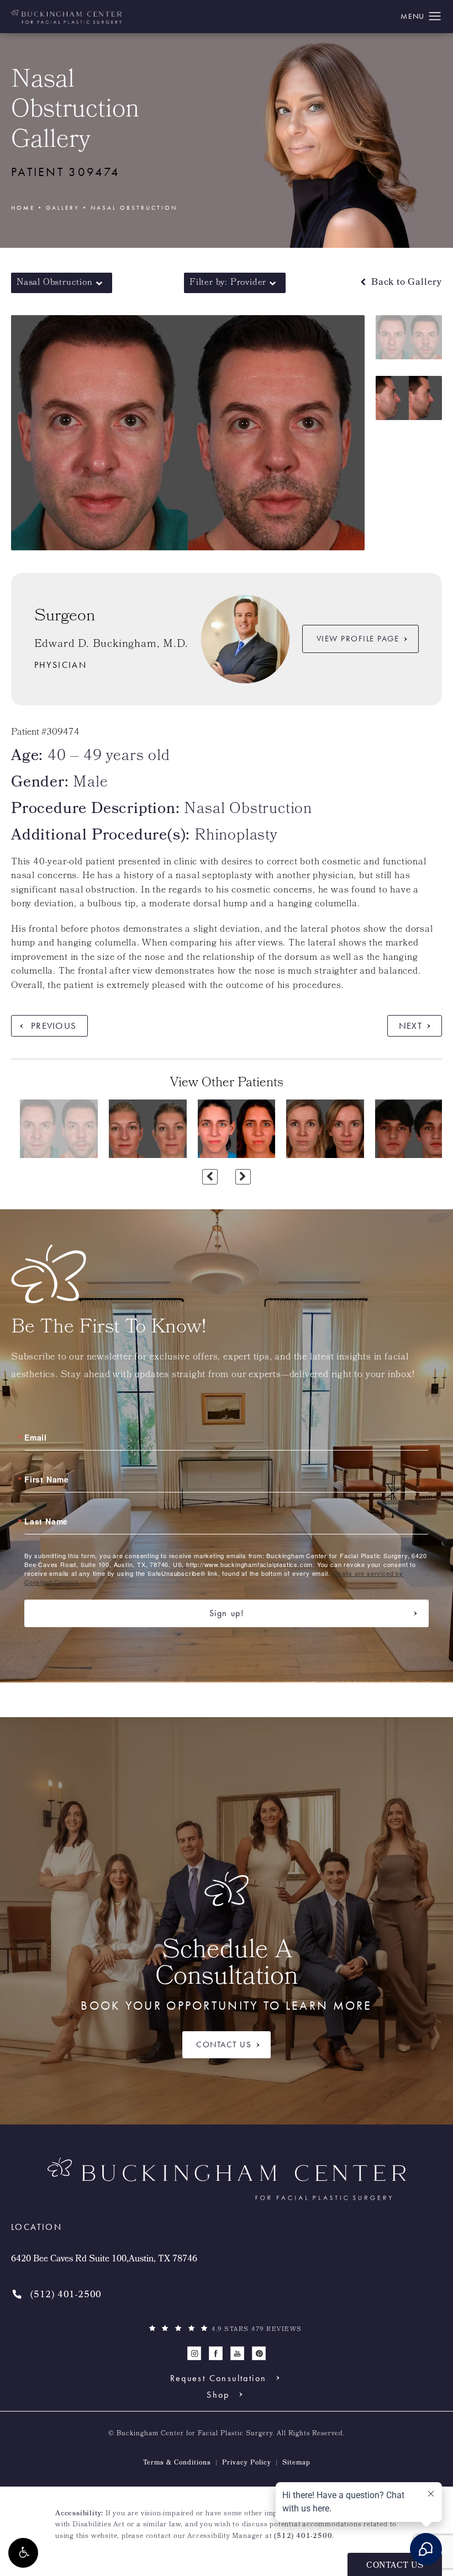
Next (410, 1026)
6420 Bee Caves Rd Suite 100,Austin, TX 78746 (104, 2260)
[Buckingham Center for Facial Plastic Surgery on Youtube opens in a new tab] (237, 2353)
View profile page (358, 639)
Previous (54, 1026)
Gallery (63, 208)
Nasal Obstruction (134, 208)
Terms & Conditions (177, 2463)
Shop (218, 2394)
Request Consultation (218, 2378)
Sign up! (227, 1613)
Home (23, 208)
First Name (47, 1479)
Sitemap (296, 2463)
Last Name (46, 1521)
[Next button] (243, 1177)
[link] (56, 2295)
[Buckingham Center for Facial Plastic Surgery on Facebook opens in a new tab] (216, 2353)
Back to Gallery (405, 283)
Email (36, 1437)
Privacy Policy (247, 2463)
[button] (23, 2553)
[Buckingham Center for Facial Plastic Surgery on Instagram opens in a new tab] (194, 2353)
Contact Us (224, 2044)
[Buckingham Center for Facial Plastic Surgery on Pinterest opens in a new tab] (259, 2353)
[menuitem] (194, 2353)
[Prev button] (210, 1177)
